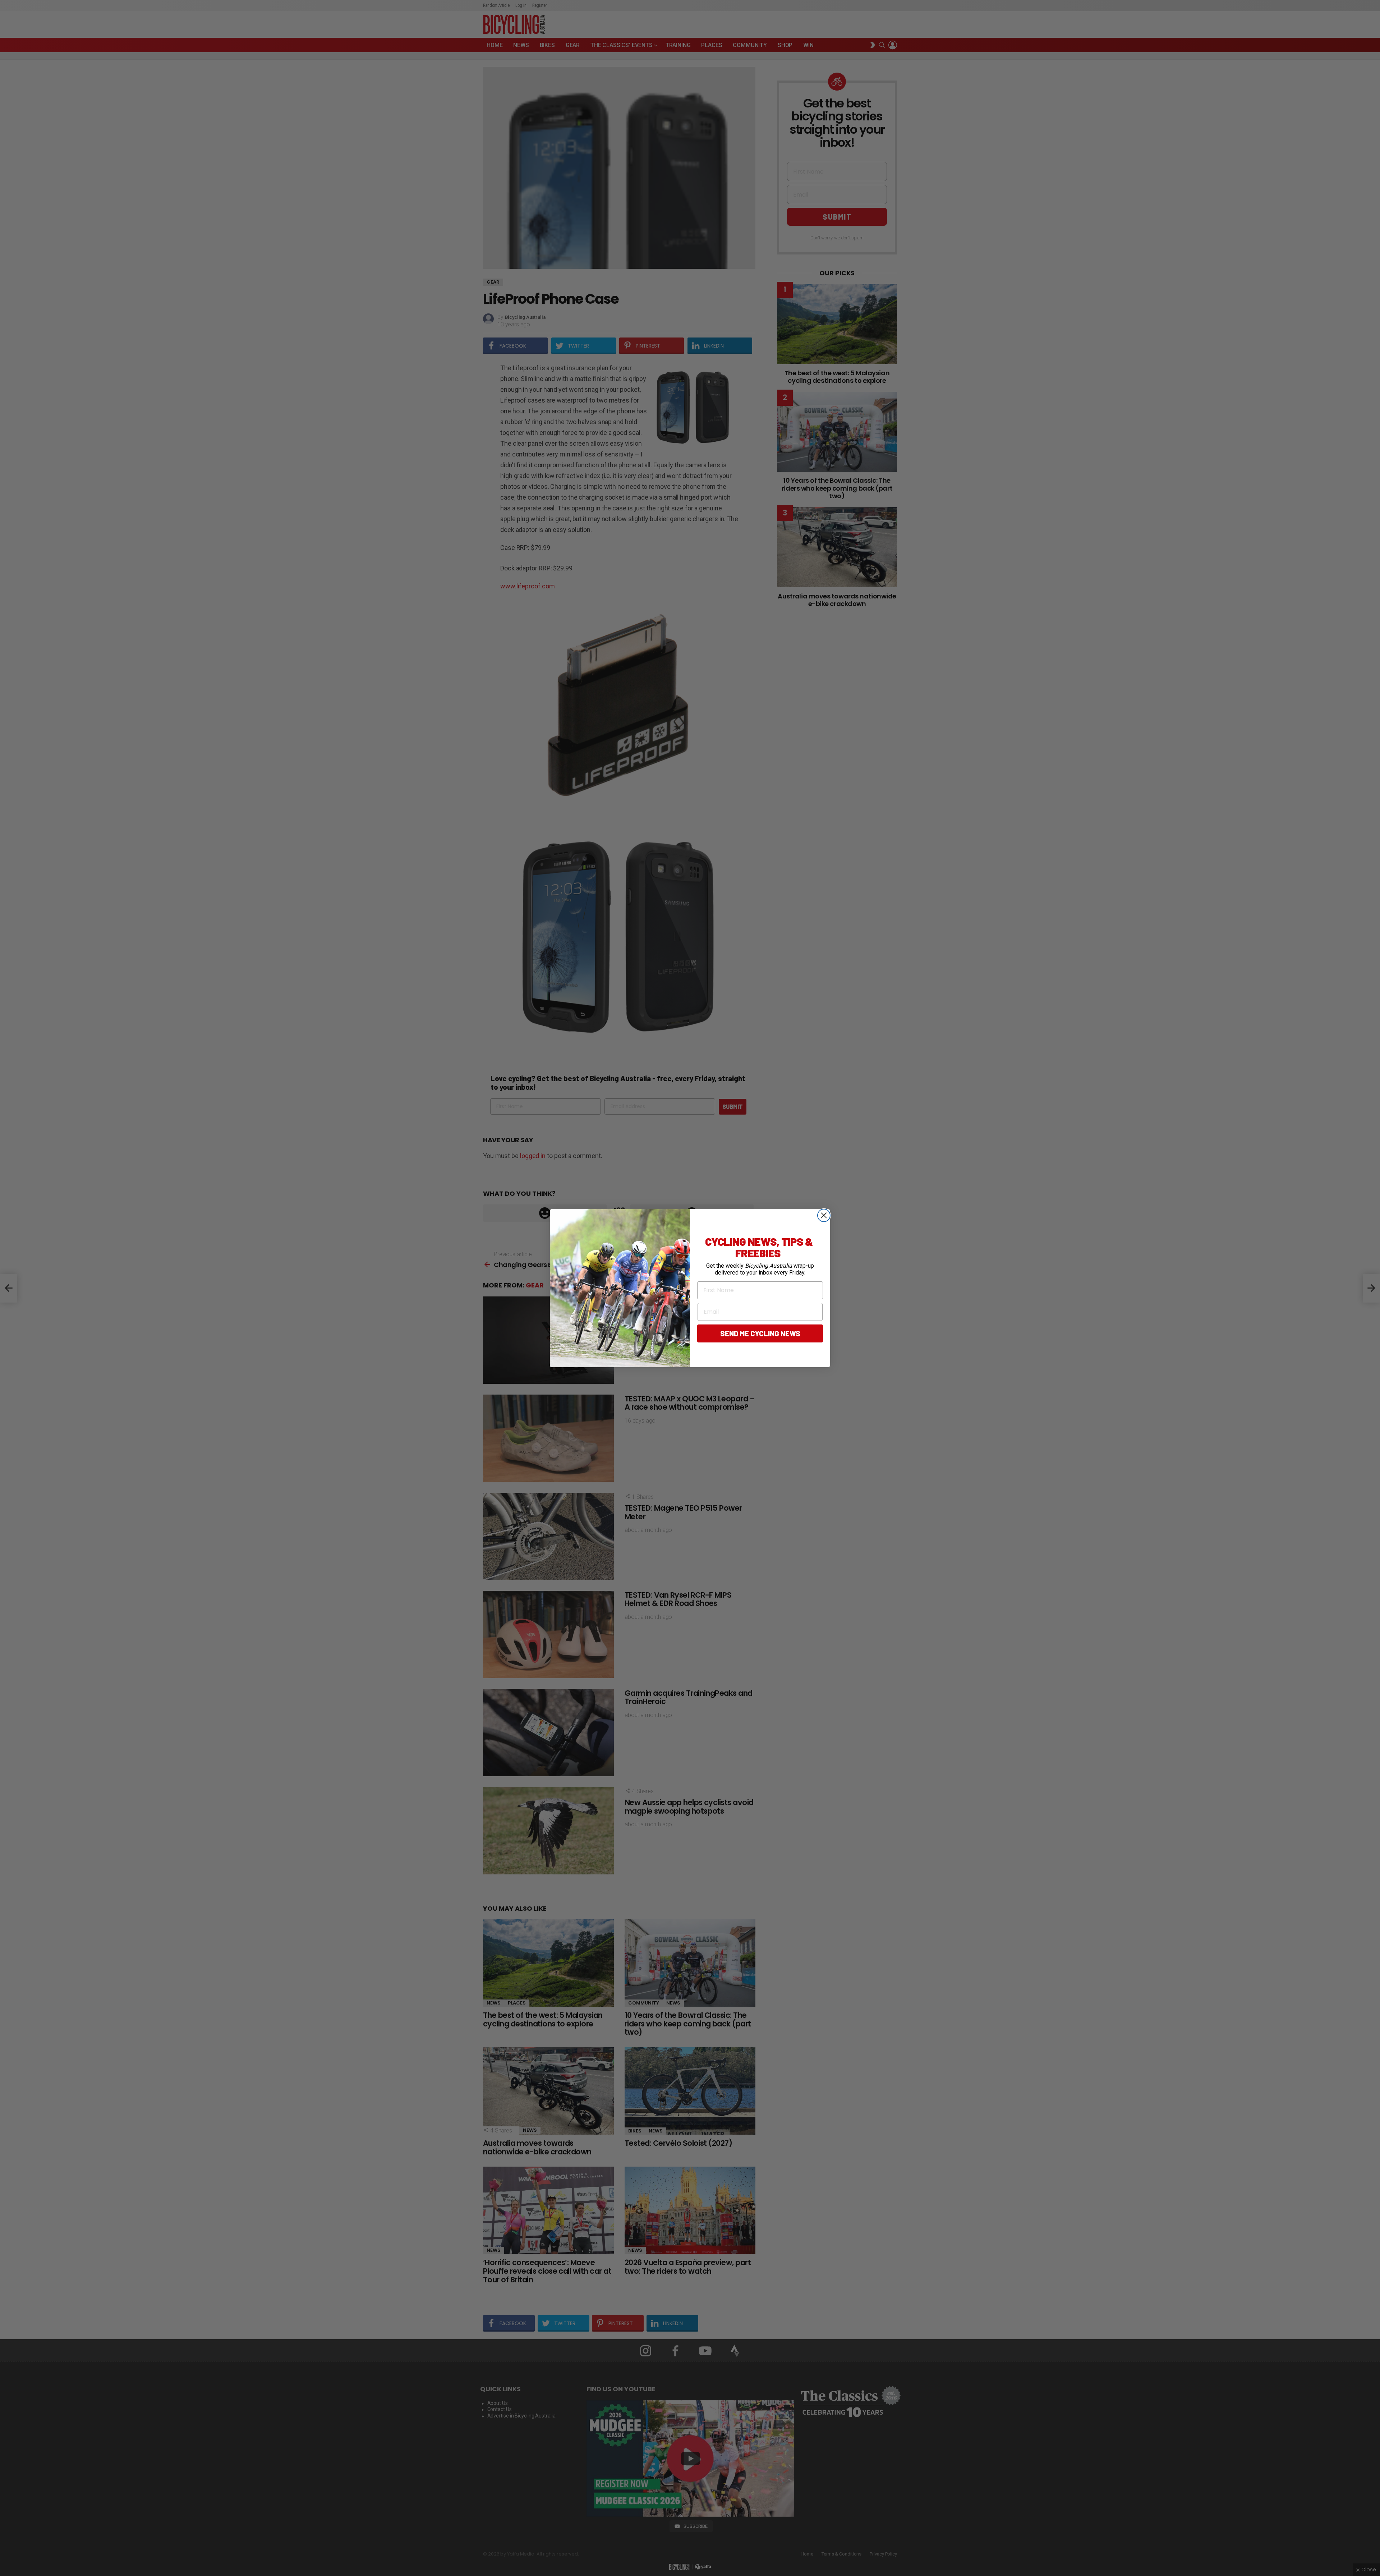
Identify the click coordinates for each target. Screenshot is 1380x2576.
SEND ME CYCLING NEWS (760, 1333)
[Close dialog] (824, 1215)
